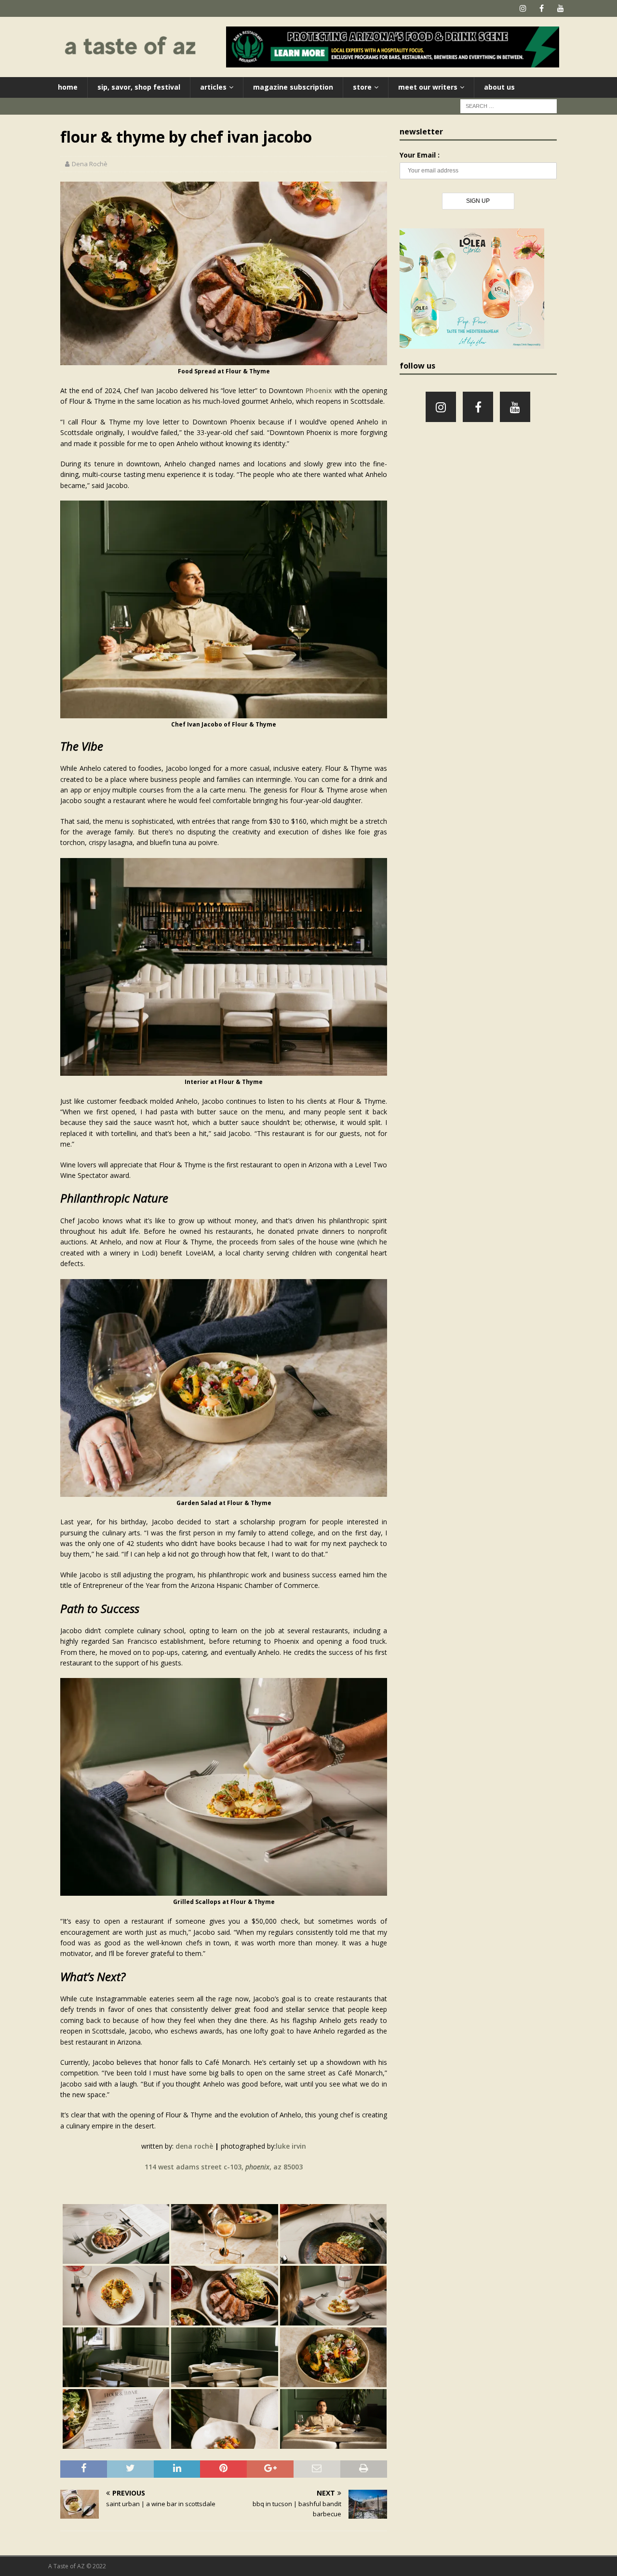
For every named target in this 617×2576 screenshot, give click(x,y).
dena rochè (194, 2146)
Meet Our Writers (428, 87)
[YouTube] (560, 8)
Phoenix (319, 390)
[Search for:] (509, 105)
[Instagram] (523, 8)
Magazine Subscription (293, 87)
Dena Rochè (90, 164)
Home (68, 87)
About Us (499, 87)
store (362, 87)
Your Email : (420, 155)
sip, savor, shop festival (139, 87)
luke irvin (291, 2146)
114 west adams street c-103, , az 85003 (224, 2167)
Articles (213, 87)
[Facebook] (542, 8)
